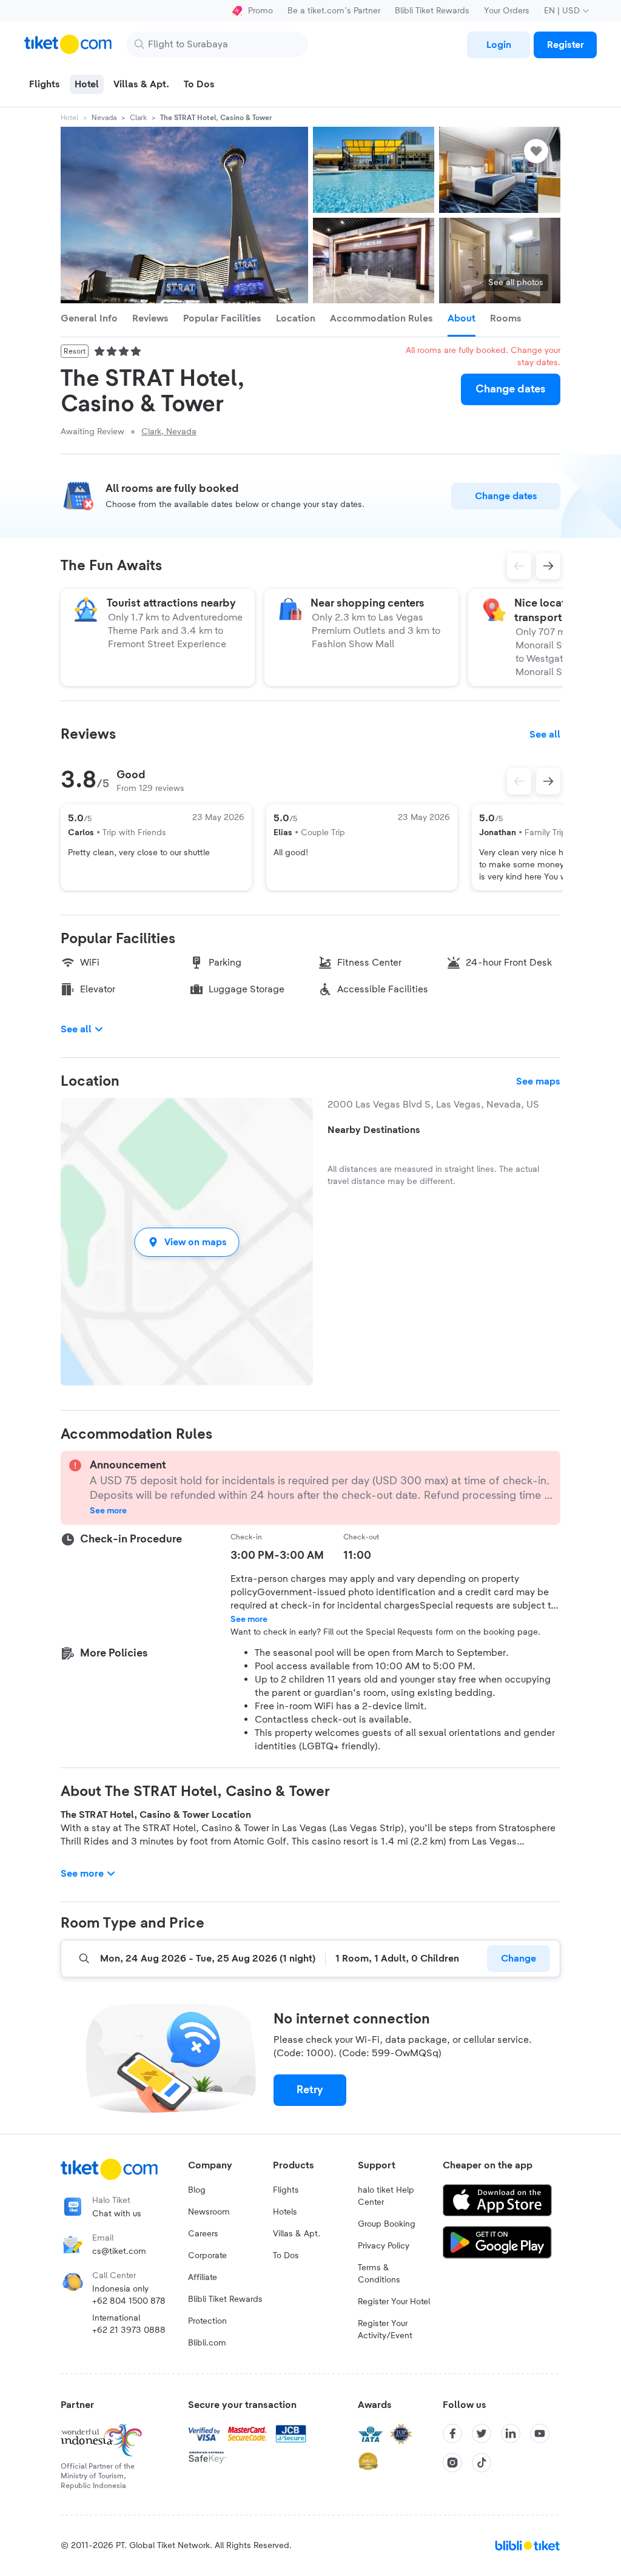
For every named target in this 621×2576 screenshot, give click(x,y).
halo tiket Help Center (386, 2196)
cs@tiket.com (119, 2251)
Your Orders (507, 11)
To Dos (286, 2256)
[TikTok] (482, 2463)
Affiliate (203, 2278)
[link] (498, 45)
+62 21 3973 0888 (129, 2330)
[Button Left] (519, 781)
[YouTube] (540, 2433)
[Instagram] (452, 2463)
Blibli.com (207, 2343)
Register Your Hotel (394, 2302)
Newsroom (209, 2212)
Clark (138, 118)
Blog (197, 2190)
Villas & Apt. (297, 2234)
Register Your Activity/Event (385, 2330)
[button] (187, 1242)
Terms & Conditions (379, 2274)
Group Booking (387, 2224)
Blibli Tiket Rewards (432, 11)
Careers (203, 2234)
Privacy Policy (384, 2246)
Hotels (285, 2212)
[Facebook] (452, 2433)
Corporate (207, 2256)
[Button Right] (548, 781)
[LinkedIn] (511, 2433)
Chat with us (117, 2214)
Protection (207, 2321)
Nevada (104, 118)
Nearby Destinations (374, 1130)
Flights (286, 2190)
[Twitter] (482, 2433)
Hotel (69, 118)
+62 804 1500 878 (129, 2301)
